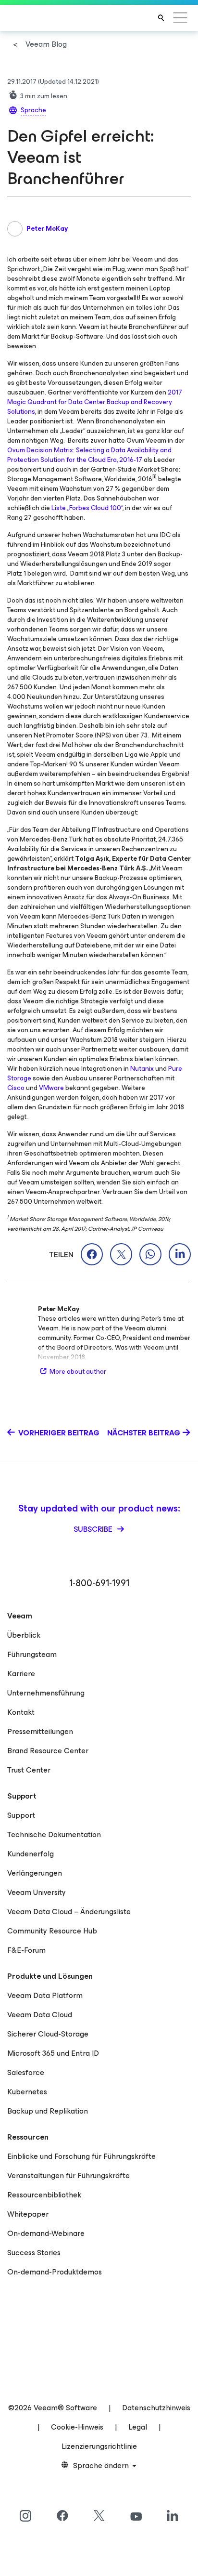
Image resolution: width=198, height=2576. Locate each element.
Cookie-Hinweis (77, 2427)
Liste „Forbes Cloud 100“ (87, 508)
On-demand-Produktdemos (55, 2272)
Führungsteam (32, 1654)
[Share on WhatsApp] (150, 1254)
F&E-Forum (26, 1950)
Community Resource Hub (52, 1931)
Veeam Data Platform (45, 1995)
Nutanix (142, 1069)
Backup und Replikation (48, 2111)
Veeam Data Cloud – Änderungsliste (69, 1912)
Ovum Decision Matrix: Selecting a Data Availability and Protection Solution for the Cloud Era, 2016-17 (89, 455)
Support (21, 1815)
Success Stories (34, 2253)
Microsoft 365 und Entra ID (53, 2053)
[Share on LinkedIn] (180, 1254)
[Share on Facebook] (92, 1254)
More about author (78, 1372)
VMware (51, 1088)
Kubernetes (27, 2092)
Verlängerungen (35, 1873)
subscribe (94, 1529)
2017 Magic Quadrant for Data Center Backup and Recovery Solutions (95, 402)
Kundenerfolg (31, 1854)
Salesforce (26, 2072)
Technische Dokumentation (54, 1834)
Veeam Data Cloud (40, 2015)
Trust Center (29, 1770)
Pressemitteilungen (40, 1731)
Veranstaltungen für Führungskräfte (68, 2175)
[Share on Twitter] (121, 1254)
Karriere (21, 1674)
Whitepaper (28, 2214)
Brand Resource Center (48, 1751)
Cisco (16, 1088)
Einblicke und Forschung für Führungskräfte (81, 2156)
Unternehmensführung (46, 1693)
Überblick (24, 1635)
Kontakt (21, 1712)
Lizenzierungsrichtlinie (99, 2446)
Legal (138, 2427)
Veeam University (37, 1892)
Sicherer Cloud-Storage (48, 2034)
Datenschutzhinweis (156, 2408)
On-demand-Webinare (46, 2233)
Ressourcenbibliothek (44, 2195)
